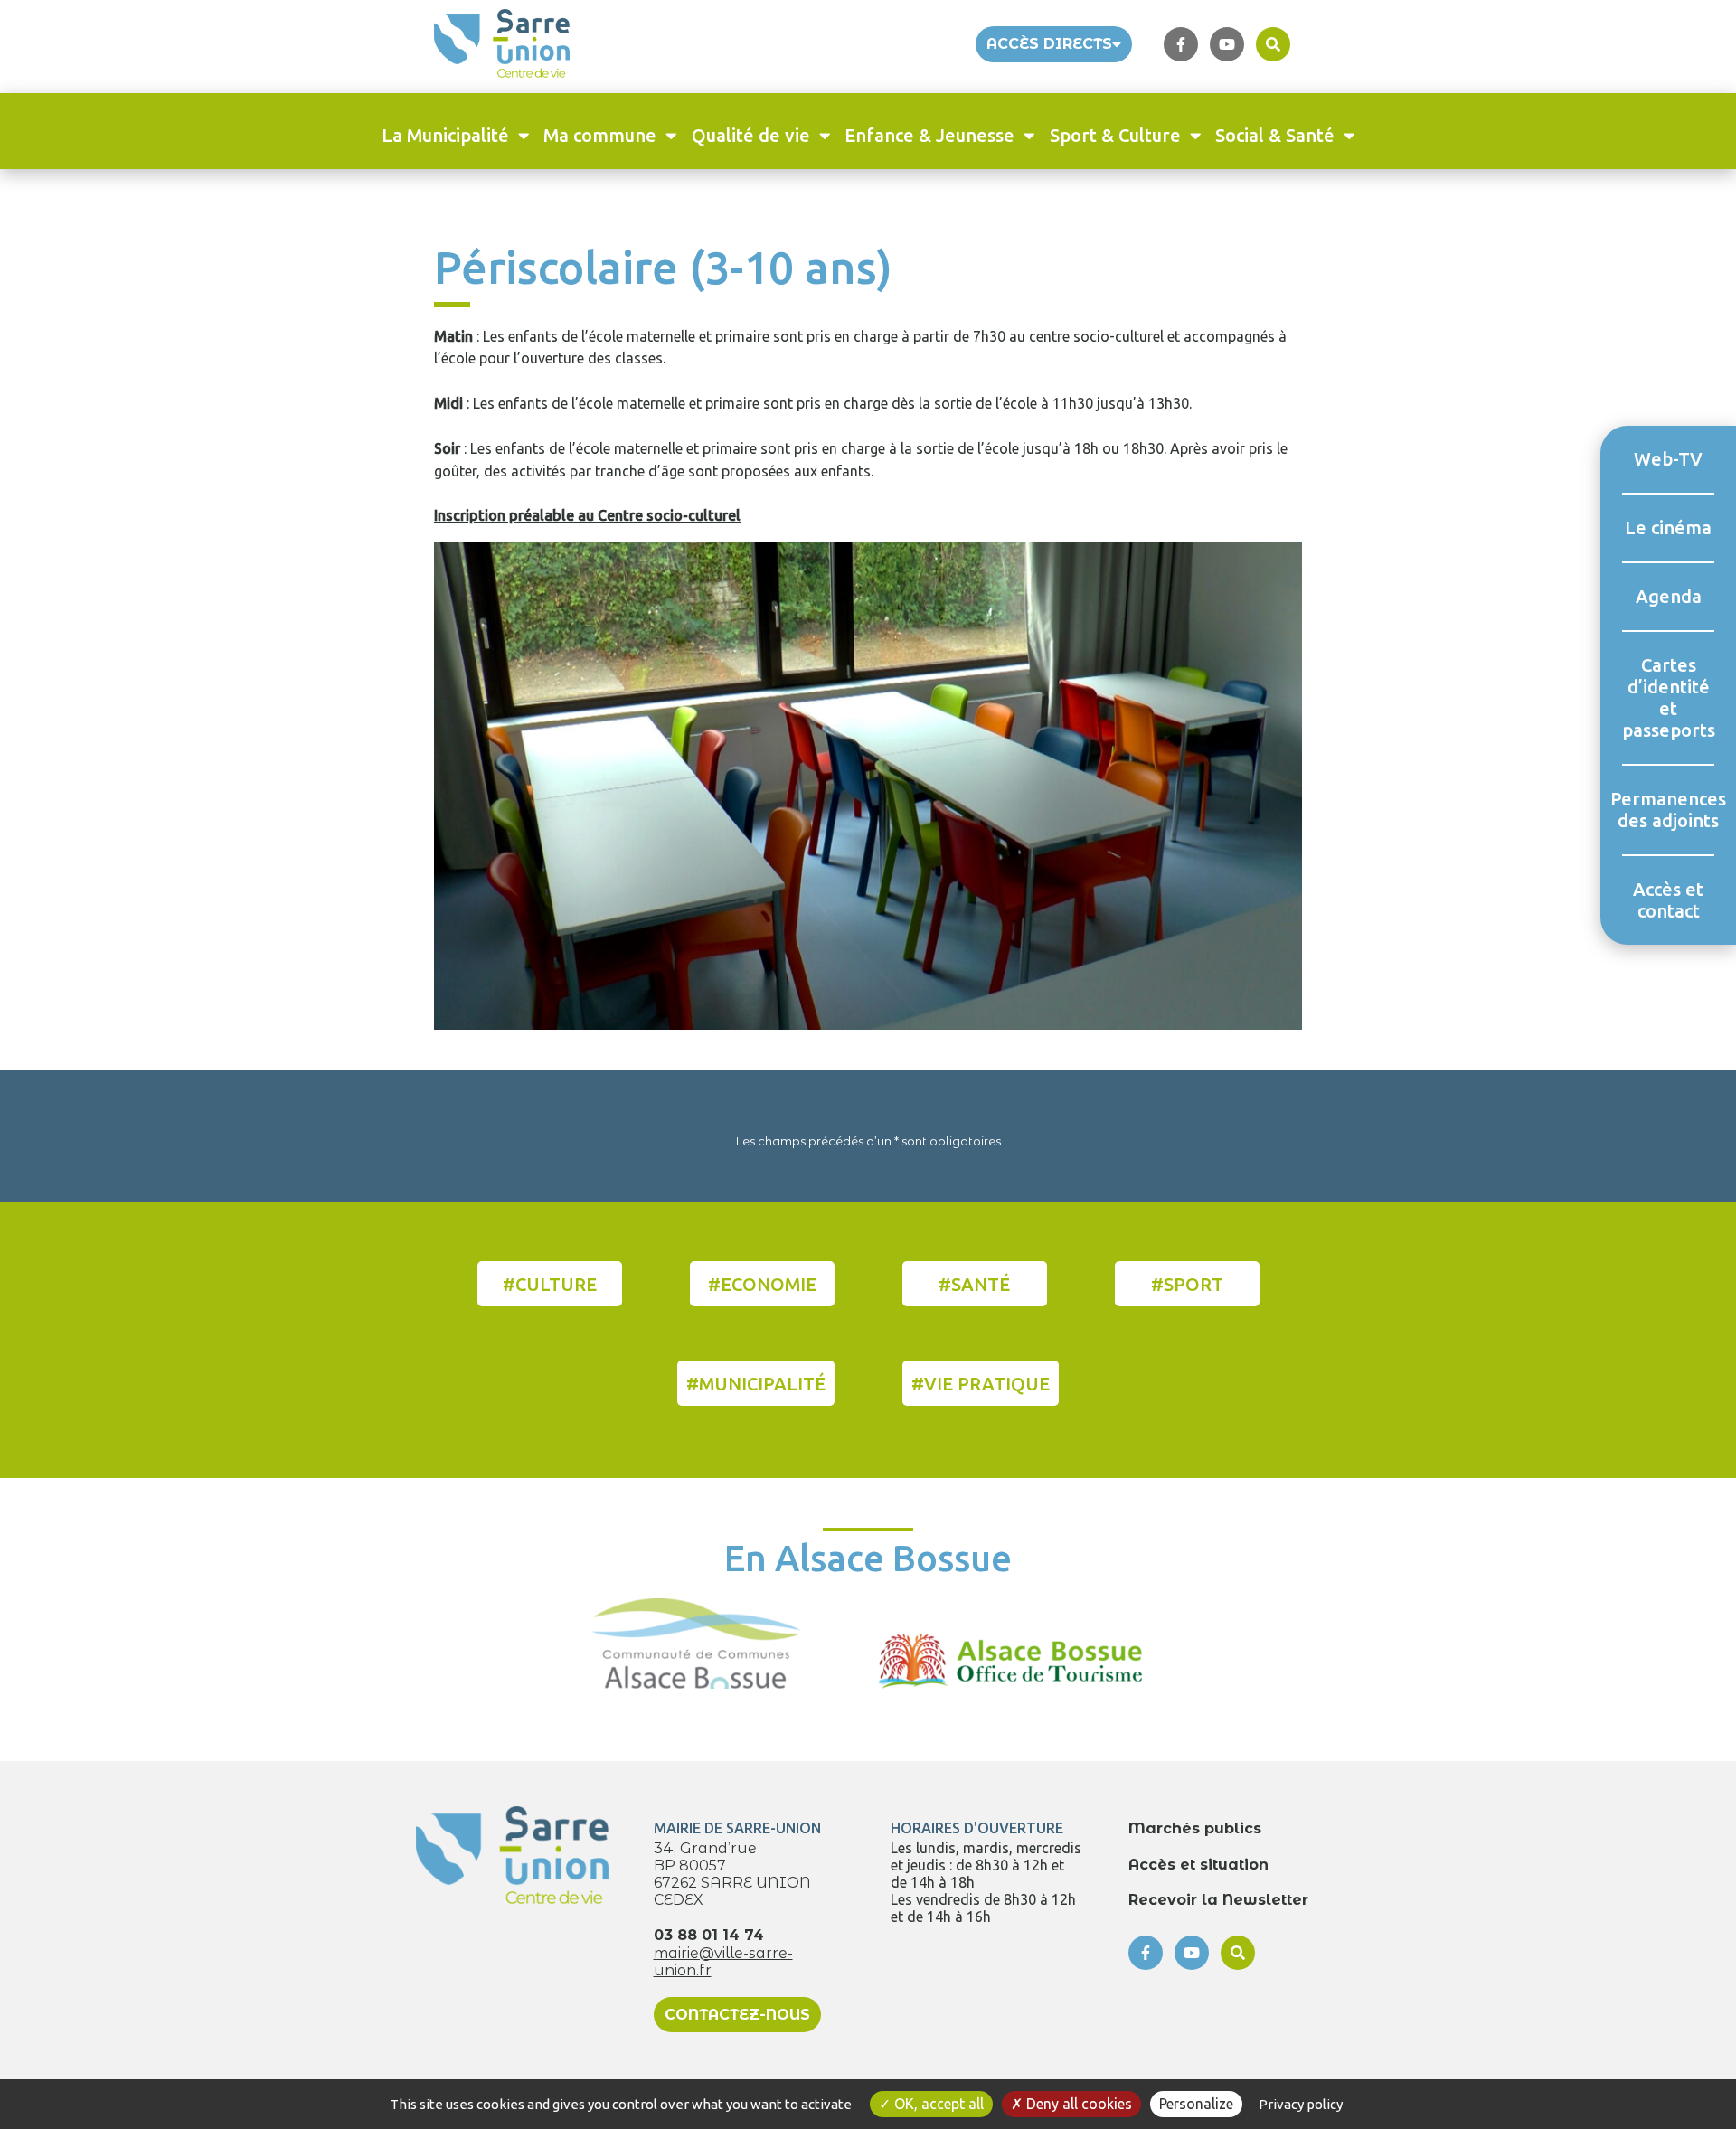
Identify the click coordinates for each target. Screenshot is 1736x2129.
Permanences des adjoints (1668, 810)
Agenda (1669, 596)
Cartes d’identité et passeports (1668, 697)
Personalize (1196, 2104)
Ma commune (600, 135)
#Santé (974, 1284)
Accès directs (1049, 44)
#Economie (762, 1284)
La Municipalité (445, 135)
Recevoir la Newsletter (1218, 1900)
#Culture (550, 1284)
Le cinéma (1668, 528)
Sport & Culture (1115, 135)
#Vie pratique (981, 1384)
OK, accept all (937, 2104)
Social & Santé (1275, 135)
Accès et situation (1198, 1865)
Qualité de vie (751, 135)
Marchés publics (1195, 1828)
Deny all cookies (1077, 2104)
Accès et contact (1668, 900)
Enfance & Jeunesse (929, 135)
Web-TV (1668, 459)
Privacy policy (1301, 2104)
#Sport (1187, 1284)
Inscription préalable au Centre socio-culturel (587, 515)
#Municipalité (756, 1384)
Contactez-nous (737, 2015)
